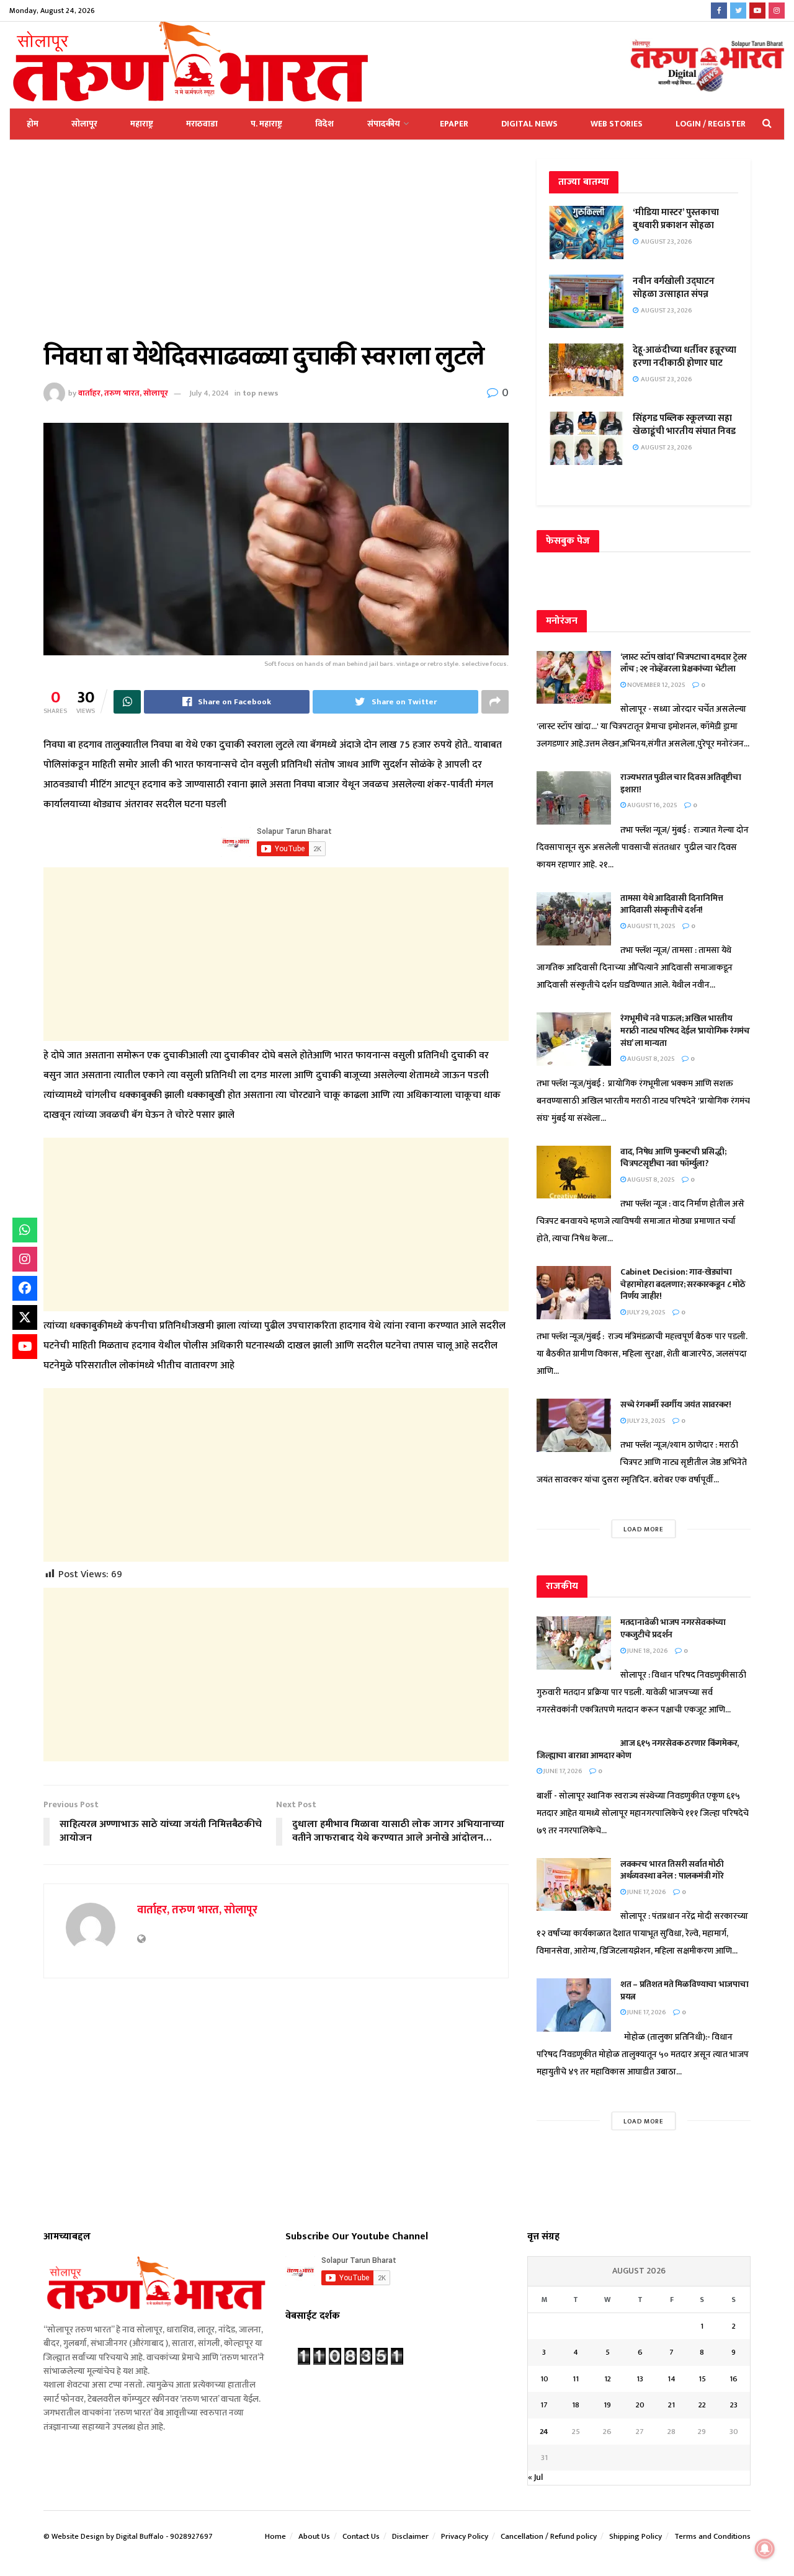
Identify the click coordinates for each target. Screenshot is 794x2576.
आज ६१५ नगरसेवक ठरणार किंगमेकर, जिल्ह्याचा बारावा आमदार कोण (638, 1749)
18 (576, 2405)
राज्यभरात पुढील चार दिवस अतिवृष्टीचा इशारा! (681, 783)
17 (544, 2405)
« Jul (535, 2477)
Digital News (529, 124)
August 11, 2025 (651, 926)
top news (261, 393)
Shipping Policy (636, 2536)
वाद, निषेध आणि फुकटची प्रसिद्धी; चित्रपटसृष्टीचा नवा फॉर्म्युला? (673, 1158)
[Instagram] (25, 1259)
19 (607, 2405)
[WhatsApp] (25, 1230)
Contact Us (361, 2536)
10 (544, 2379)
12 (608, 2379)
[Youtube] (25, 1347)
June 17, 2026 (562, 1771)
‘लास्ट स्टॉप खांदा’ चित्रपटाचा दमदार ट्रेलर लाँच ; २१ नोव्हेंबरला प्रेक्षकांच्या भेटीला (684, 663)
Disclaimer (410, 2536)
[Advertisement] (276, 250)
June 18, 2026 (647, 1651)
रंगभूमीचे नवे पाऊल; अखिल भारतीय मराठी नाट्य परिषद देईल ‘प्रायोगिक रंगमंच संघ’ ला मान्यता (685, 1030)
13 (640, 2379)
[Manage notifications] (765, 2549)
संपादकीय (384, 124)
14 (671, 2379)
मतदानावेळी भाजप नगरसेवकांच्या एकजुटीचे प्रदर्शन (673, 1628)
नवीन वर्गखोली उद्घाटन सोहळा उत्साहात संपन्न (674, 288)
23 (734, 2405)
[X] (25, 1317)
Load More (644, 1529)
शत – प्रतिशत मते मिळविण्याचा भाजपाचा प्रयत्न (685, 1990)
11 (576, 2379)
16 (734, 2379)
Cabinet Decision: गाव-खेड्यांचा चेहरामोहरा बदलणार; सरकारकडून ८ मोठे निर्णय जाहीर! (683, 1284)
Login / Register (711, 124)
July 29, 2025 (646, 1312)
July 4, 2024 (209, 393)
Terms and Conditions (712, 2536)
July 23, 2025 (646, 1421)
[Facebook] (25, 1288)
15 (702, 2379)
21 (671, 2405)
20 (640, 2405)
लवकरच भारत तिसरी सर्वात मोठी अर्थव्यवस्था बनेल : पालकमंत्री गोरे (673, 1870)
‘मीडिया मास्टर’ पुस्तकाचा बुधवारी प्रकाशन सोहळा (676, 219)
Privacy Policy (465, 2536)
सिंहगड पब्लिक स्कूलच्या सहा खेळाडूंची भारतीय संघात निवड (684, 425)
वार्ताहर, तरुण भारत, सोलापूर (123, 393)
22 (702, 2405)
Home (275, 2536)
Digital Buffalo (140, 2536)
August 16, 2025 (652, 805)
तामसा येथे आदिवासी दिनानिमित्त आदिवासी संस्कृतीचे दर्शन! (671, 904)
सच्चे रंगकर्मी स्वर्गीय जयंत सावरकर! (676, 1405)
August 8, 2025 (650, 1059)
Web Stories (617, 124)
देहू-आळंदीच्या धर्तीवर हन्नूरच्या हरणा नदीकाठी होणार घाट (685, 356)
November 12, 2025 (656, 685)
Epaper (454, 124)
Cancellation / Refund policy (549, 2536)
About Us (314, 2536)
